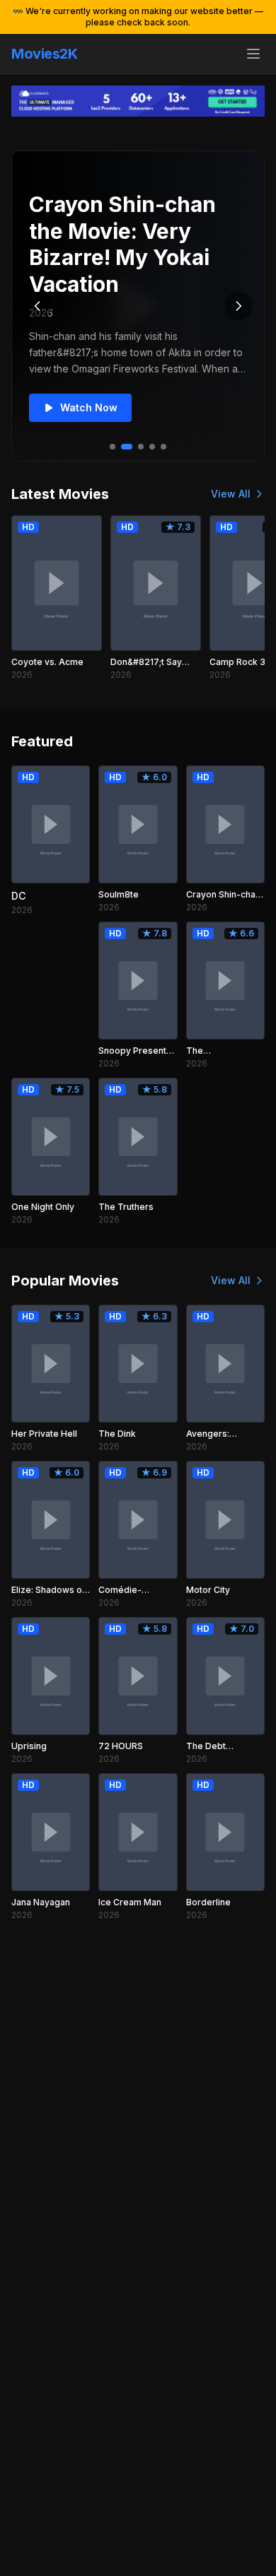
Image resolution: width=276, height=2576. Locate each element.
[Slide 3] (141, 447)
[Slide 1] (113, 447)
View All (231, 494)
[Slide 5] (163, 447)
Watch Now (89, 407)
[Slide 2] (127, 447)
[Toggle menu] (253, 54)
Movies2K (44, 54)
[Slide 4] (152, 447)
